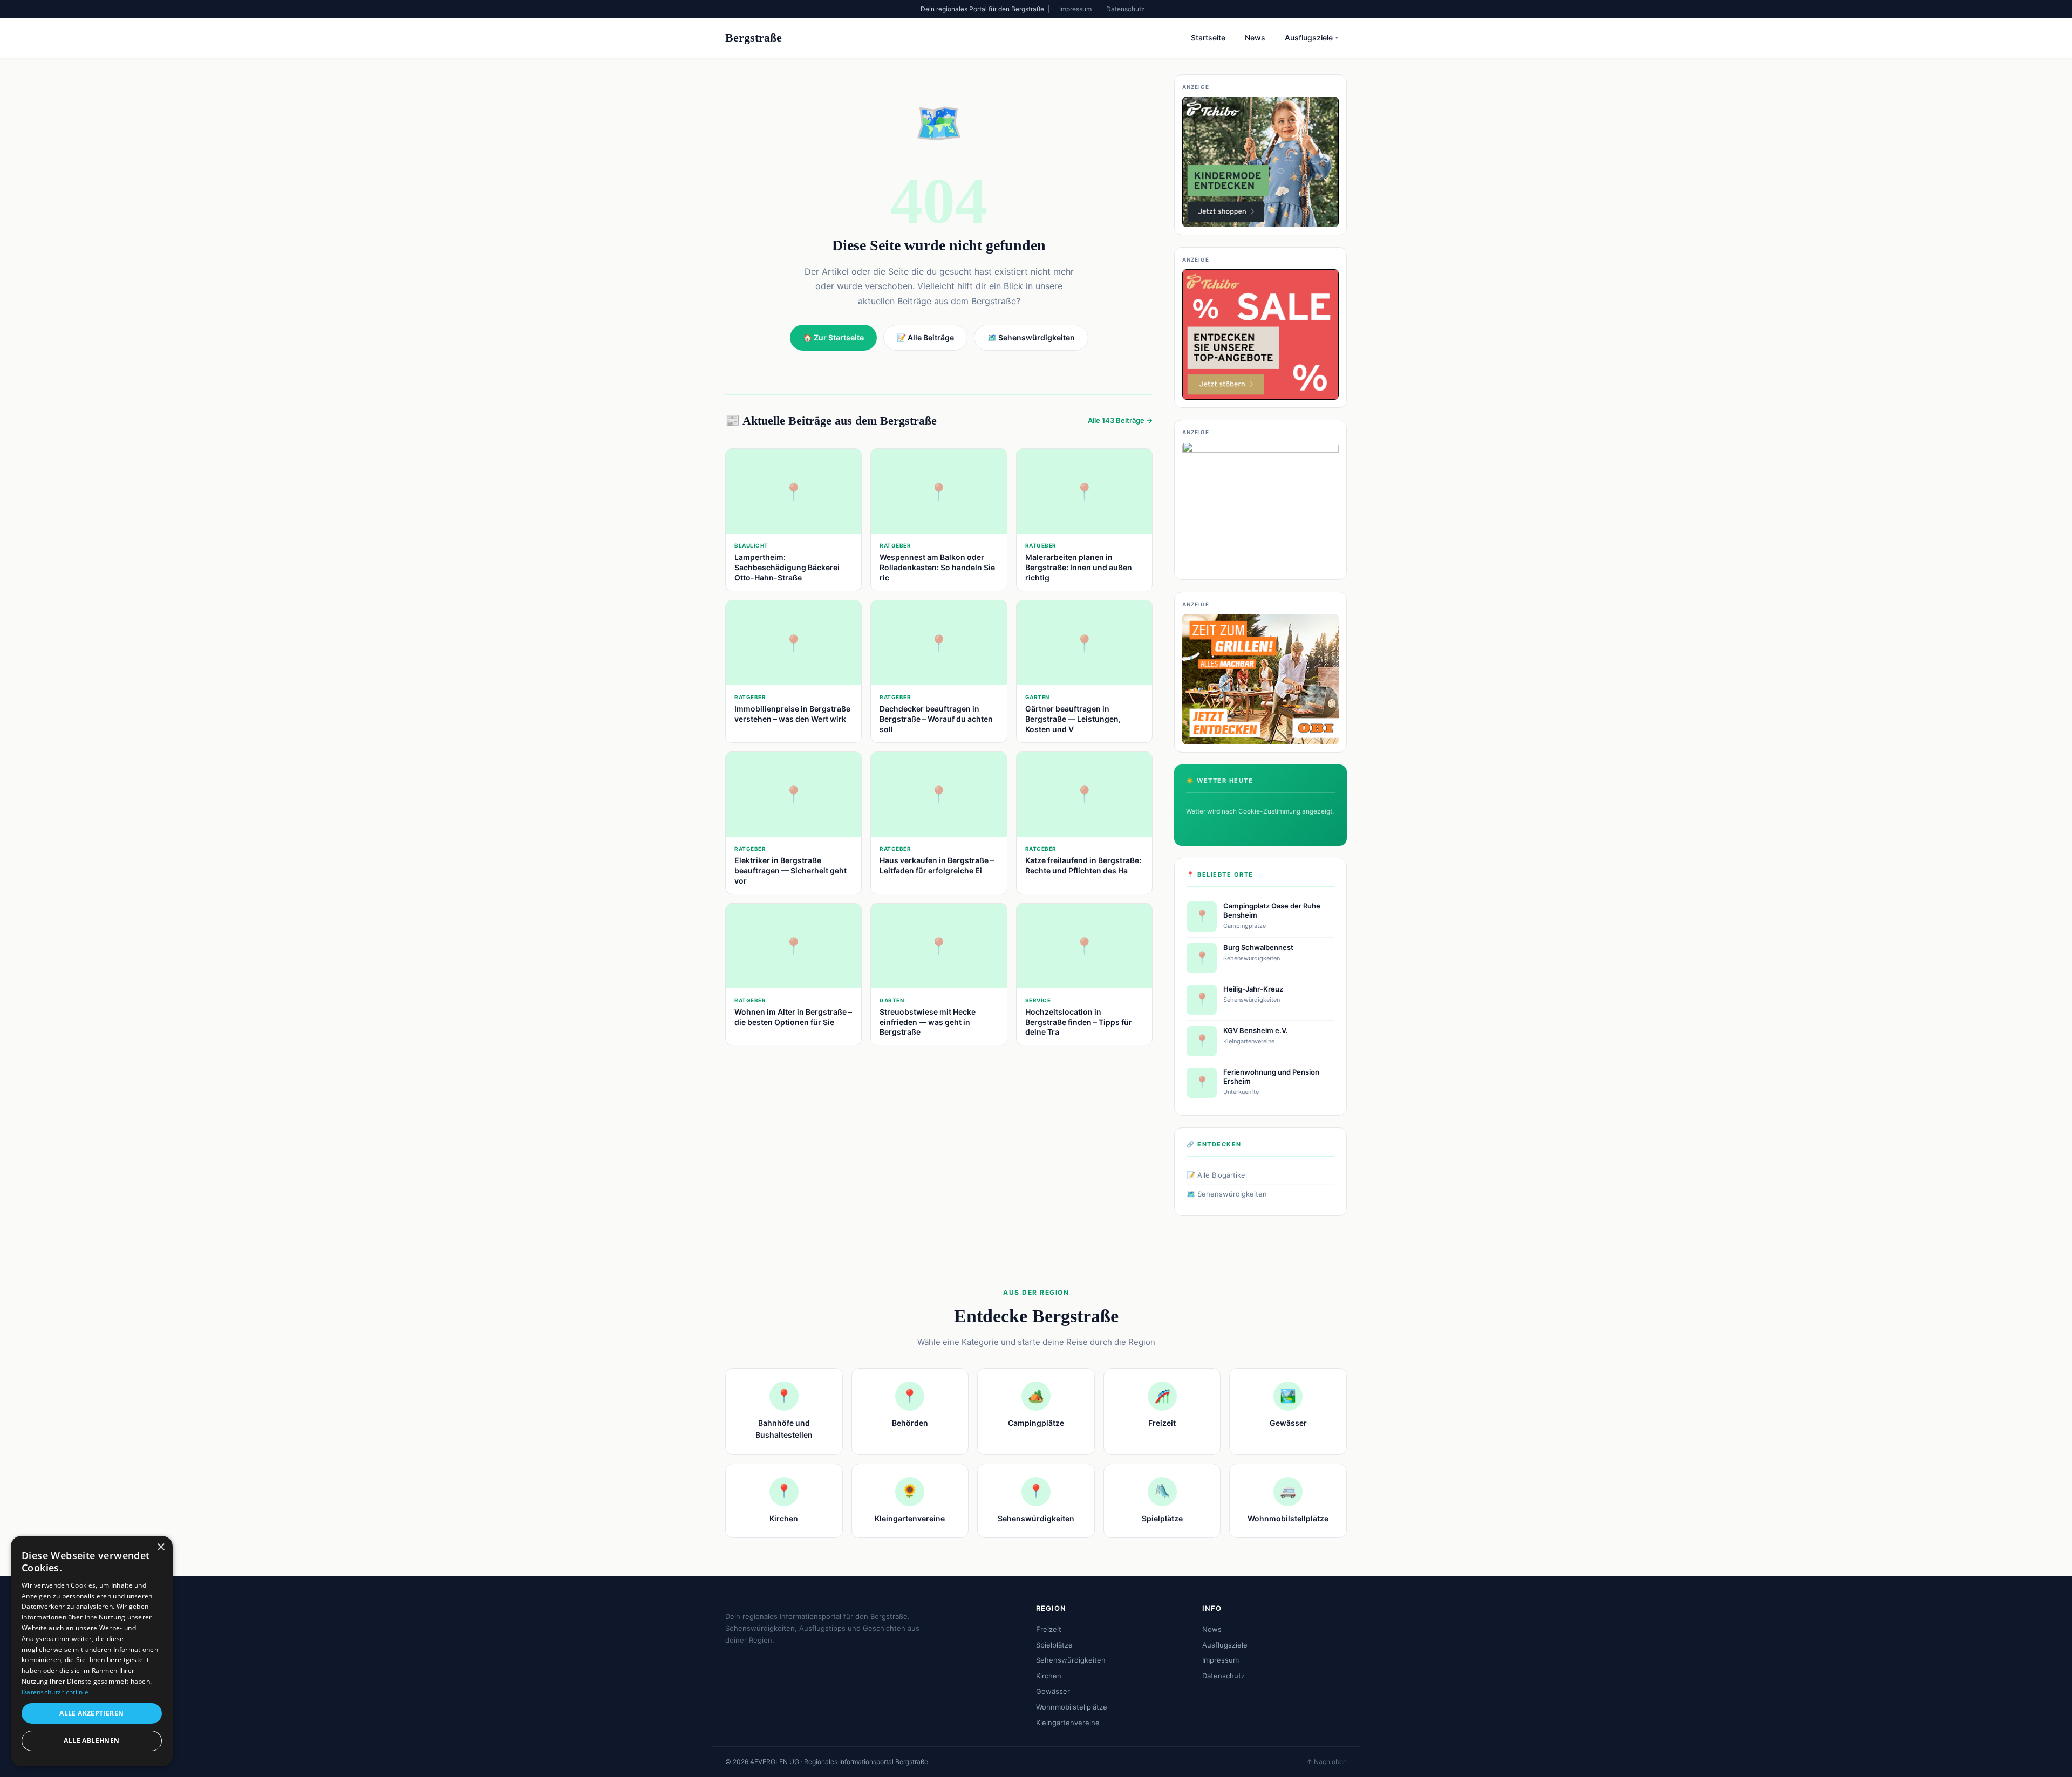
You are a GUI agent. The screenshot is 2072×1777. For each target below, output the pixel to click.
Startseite (1208, 37)
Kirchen (1049, 1676)
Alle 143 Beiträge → (1120, 420)
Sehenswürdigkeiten (1071, 1660)
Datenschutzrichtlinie (55, 1692)
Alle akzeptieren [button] (91, 1713)
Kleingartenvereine (1068, 1723)
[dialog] (92, 1651)
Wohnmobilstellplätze (1072, 1707)
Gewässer (1053, 1691)
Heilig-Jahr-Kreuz (1253, 989)
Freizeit (1049, 1629)
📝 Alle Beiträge (925, 337)
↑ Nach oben (1327, 1762)
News (1255, 37)
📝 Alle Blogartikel (1217, 1175)
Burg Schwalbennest (1258, 947)
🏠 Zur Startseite (833, 337)
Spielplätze (1054, 1645)
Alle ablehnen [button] (91, 1741)
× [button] (161, 1547)
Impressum (1075, 9)
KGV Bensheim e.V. (1256, 1030)
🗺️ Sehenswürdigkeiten (1227, 1194)
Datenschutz (1126, 9)
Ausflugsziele (1311, 37)
